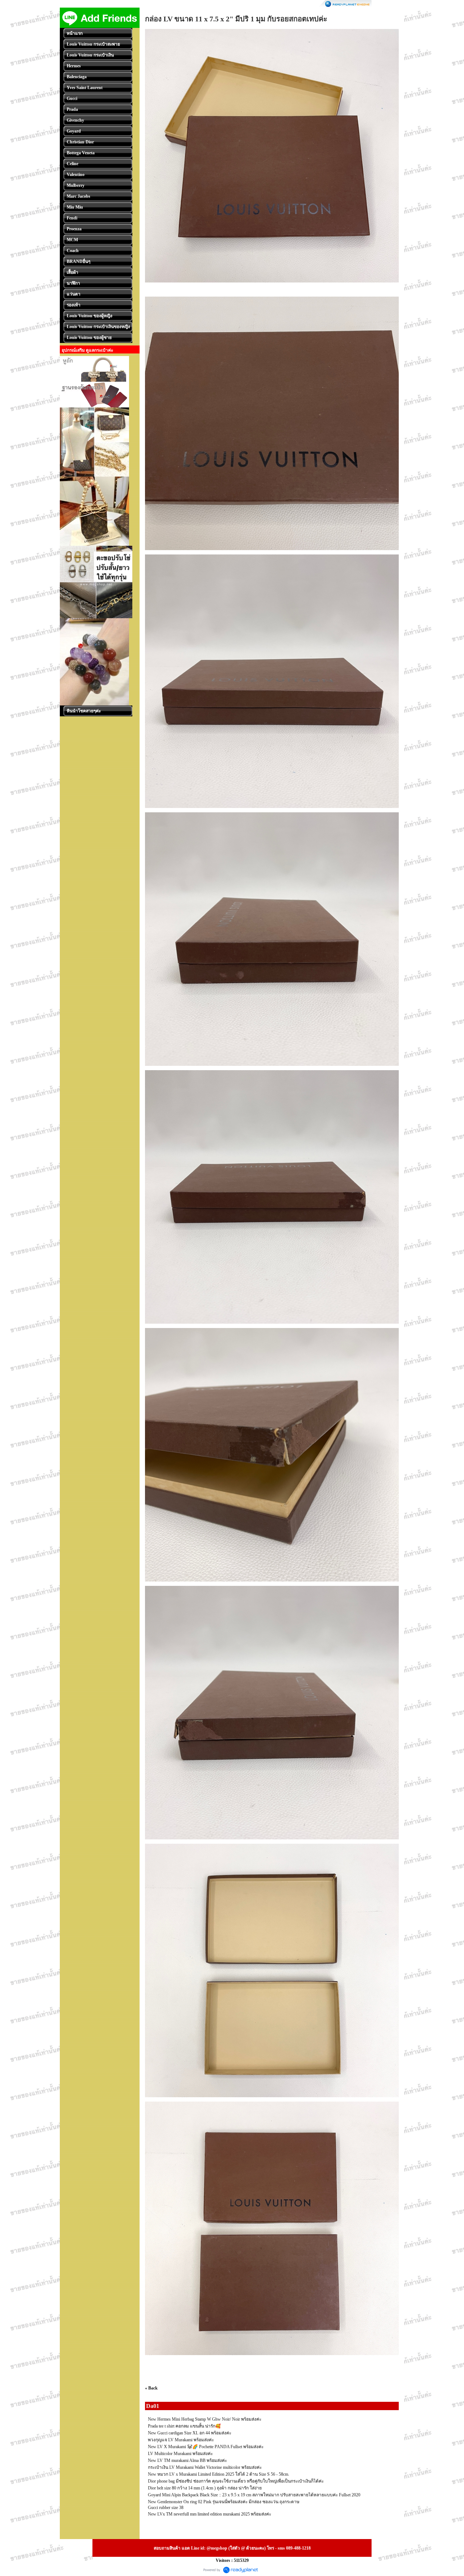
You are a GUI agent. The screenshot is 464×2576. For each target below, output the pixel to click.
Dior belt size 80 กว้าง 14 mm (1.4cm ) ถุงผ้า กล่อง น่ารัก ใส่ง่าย (205, 2488)
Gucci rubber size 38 (166, 2508)
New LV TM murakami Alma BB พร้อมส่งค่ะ (187, 2460)
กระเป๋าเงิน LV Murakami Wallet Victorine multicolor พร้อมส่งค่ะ (205, 2467)
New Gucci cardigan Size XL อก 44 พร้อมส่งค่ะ (190, 2433)
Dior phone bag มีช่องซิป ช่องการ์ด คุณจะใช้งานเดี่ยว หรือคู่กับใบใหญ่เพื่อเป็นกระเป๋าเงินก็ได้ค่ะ (236, 2481)
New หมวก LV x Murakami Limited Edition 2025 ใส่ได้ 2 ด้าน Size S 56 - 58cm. (219, 2474)
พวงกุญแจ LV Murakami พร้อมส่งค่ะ (181, 2440)
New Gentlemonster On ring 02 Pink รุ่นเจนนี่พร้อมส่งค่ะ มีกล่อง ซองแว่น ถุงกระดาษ (224, 2502)
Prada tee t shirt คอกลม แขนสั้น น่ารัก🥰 (184, 2426)
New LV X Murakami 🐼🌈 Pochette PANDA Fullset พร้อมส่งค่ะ (206, 2447)
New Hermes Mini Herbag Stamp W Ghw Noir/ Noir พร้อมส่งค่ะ (205, 2419)
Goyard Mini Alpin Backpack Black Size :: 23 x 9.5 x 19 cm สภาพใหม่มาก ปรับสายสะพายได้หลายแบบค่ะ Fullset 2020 (254, 2495)
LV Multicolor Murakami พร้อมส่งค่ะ (180, 2454)
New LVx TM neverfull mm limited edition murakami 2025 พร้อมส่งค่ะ (210, 2514)
